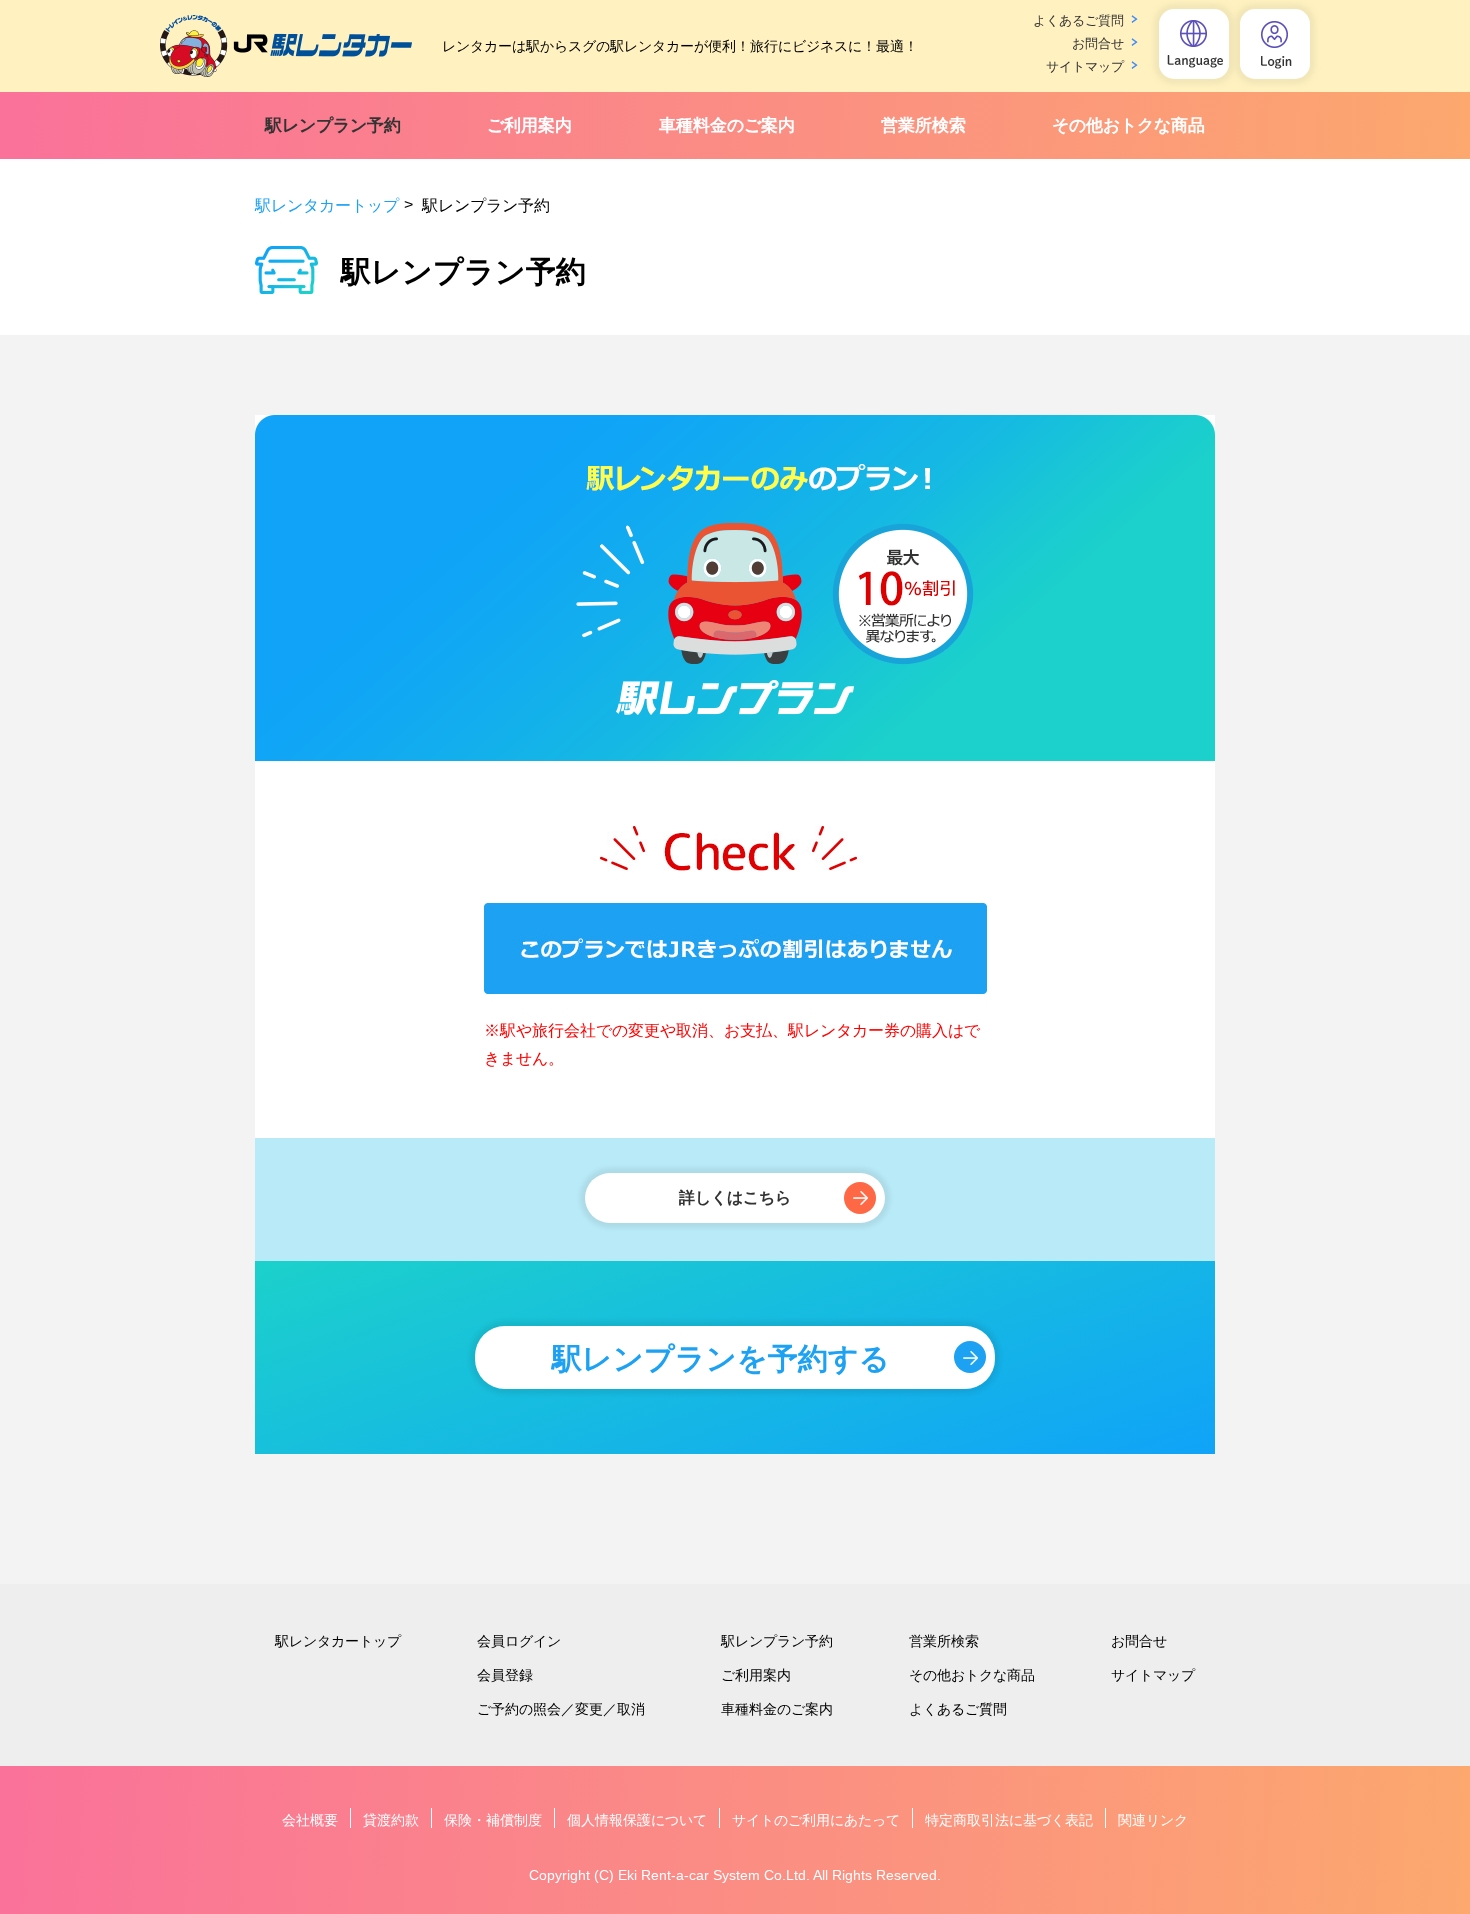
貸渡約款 (391, 1820)
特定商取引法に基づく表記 (1009, 1820)
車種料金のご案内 (727, 125)
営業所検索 (923, 125)
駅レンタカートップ (327, 205)
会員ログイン (519, 1641)
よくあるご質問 (1078, 20)
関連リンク (1153, 1820)
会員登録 (505, 1675)
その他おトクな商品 (1128, 125)
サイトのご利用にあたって (816, 1820)
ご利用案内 (529, 125)
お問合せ (1098, 43)
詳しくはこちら (735, 1197)
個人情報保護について (637, 1820)
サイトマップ (1085, 66)
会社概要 (310, 1820)
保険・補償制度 (493, 1820)
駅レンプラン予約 (333, 125)
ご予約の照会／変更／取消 (561, 1709)
